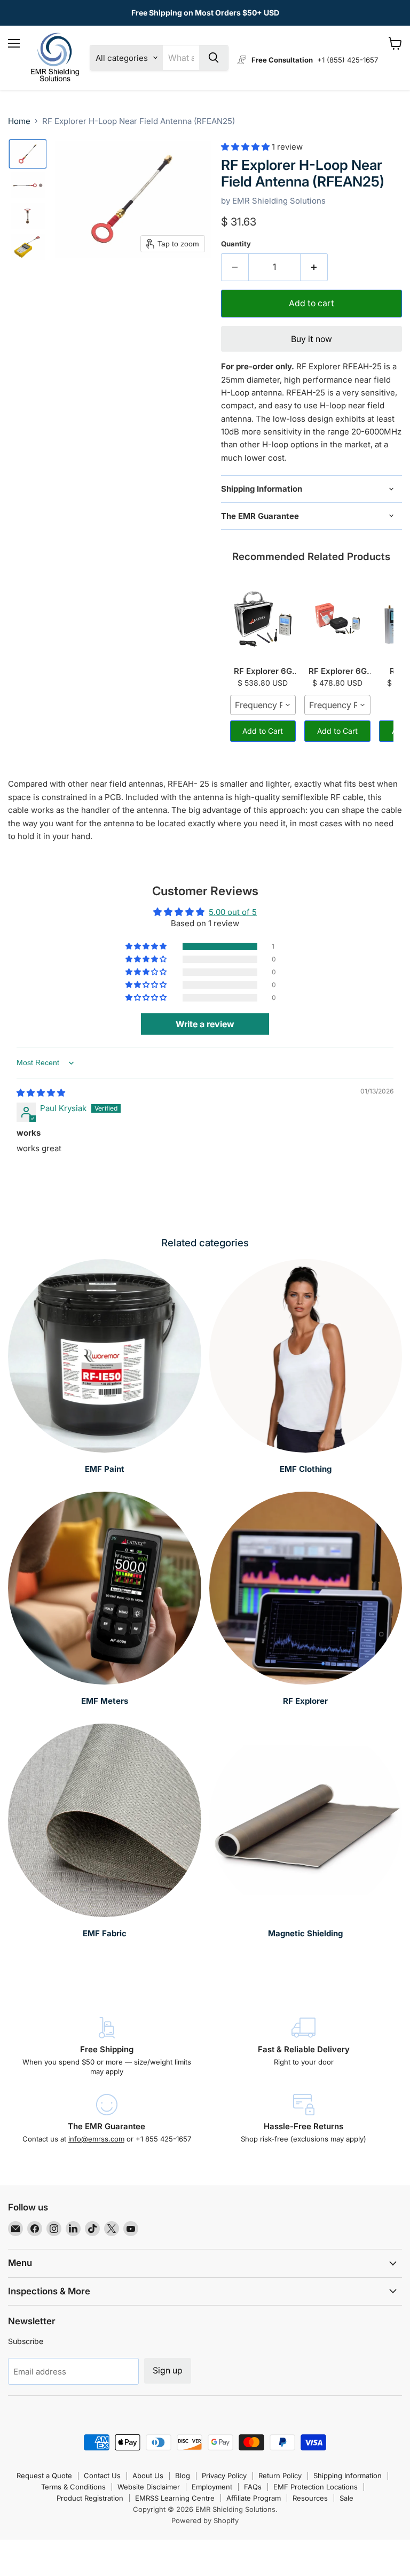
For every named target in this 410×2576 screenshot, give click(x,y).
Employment (212, 2487)
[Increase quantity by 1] (314, 267)
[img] (41, 1093)
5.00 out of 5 (233, 912)
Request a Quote (44, 2476)
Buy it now (312, 339)
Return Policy (280, 2476)
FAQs (253, 2487)
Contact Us (102, 2476)
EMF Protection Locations (316, 2487)
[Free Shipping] (107, 2047)
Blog (183, 2476)
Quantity (236, 244)
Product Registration (90, 2498)
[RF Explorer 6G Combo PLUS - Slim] (263, 618)
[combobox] (263, 705)
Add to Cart (263, 731)
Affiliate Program (254, 2498)
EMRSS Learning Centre (175, 2498)
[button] (28, 154)
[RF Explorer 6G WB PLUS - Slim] (337, 618)
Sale (346, 2498)
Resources (310, 2498)
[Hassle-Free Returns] (303, 2119)
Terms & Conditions (73, 2487)
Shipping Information (348, 2476)
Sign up (168, 2371)
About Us (148, 2476)
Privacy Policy (224, 2476)
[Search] (214, 58)
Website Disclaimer (149, 2487)
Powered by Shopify (205, 2520)
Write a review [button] (205, 1024)
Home (19, 121)
